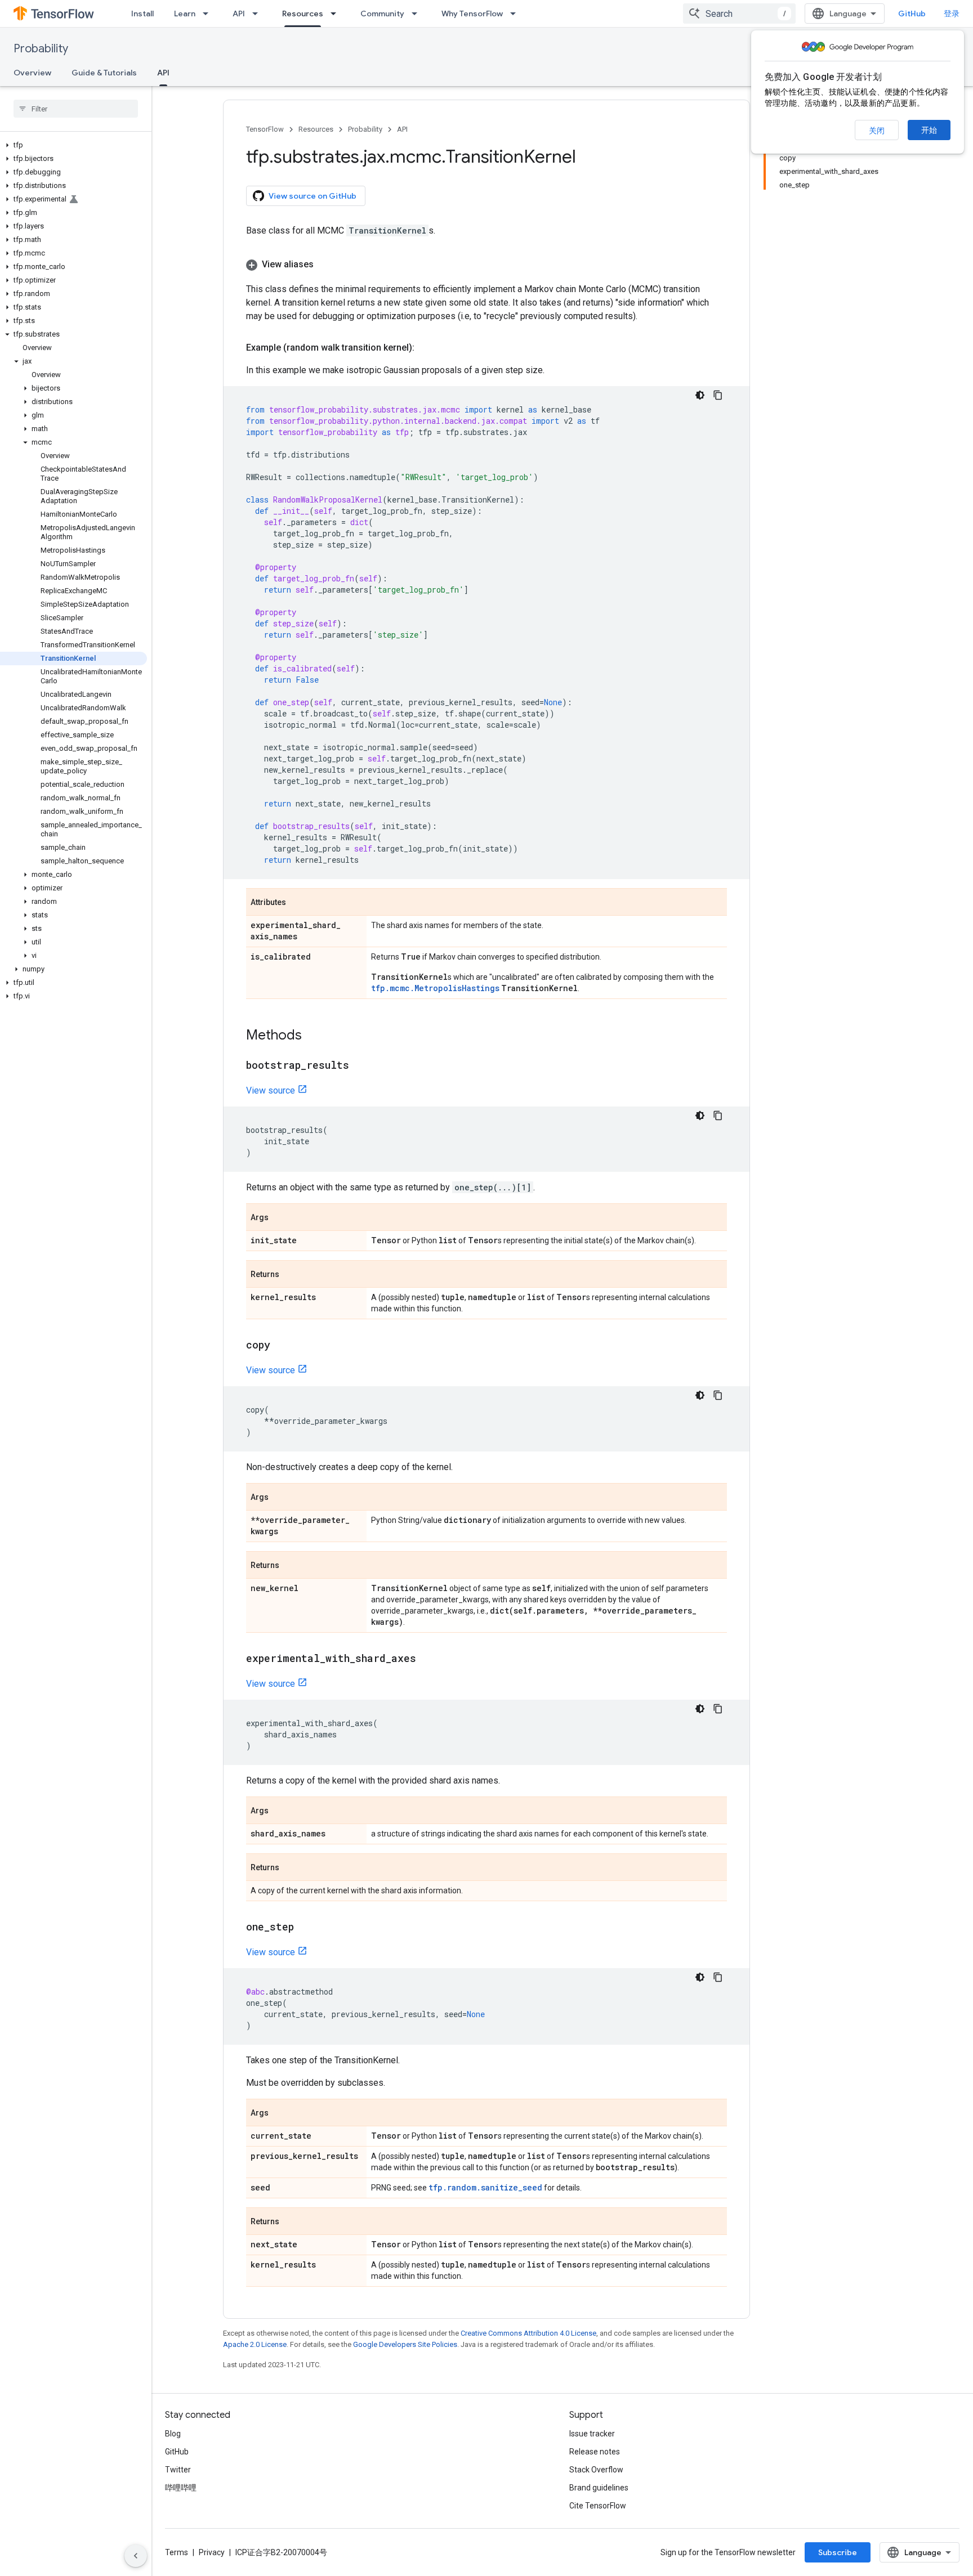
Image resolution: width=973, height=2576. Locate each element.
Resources (303, 14)
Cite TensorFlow (598, 2506)
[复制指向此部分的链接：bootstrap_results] (360, 1066)
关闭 (877, 131)
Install (142, 14)
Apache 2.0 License (255, 2344)
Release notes (595, 2452)
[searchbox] (76, 109)
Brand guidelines (599, 2488)
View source (271, 1090)
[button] (73, 145)
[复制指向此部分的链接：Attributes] (297, 903)
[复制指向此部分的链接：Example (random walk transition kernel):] (426, 348)
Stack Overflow (596, 2470)
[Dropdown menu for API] (258, 14)
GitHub (912, 14)
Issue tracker (592, 2434)
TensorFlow (265, 129)
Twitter (178, 2470)
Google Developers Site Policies (405, 2344)
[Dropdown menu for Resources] (337, 14)
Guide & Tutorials (104, 73)
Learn (185, 14)
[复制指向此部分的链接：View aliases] (325, 265)
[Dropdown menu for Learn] (209, 14)
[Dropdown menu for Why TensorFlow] (516, 14)
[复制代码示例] (718, 395)
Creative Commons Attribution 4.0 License (528, 2333)
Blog (173, 2434)
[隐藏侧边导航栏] (136, 2556)
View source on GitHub (313, 196)
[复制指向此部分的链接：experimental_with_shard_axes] (427, 1659)
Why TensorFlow (472, 14)
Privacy (212, 2552)
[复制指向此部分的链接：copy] (282, 1346)
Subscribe (838, 2552)
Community (382, 14)
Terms (177, 2552)
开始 (929, 130)
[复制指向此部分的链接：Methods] (313, 1036)
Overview (32, 73)
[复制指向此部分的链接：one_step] (305, 1928)
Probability (41, 49)
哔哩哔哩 (181, 2488)
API (239, 14)
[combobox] (739, 14)
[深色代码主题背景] (700, 395)
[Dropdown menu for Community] (418, 14)
